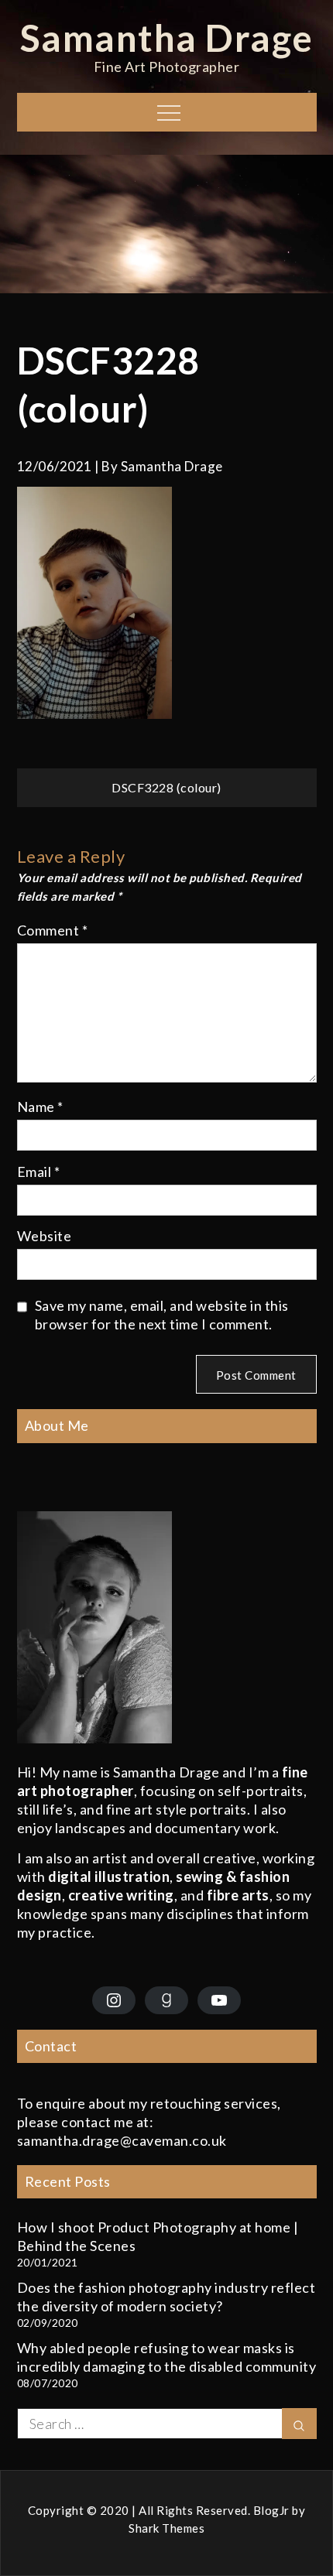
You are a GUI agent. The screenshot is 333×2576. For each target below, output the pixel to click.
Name (40, 1107)
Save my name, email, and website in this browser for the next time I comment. (162, 1315)
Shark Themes (166, 2528)
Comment (53, 930)
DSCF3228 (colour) (166, 787)
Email (39, 1172)
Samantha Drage (167, 38)
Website (45, 1236)
